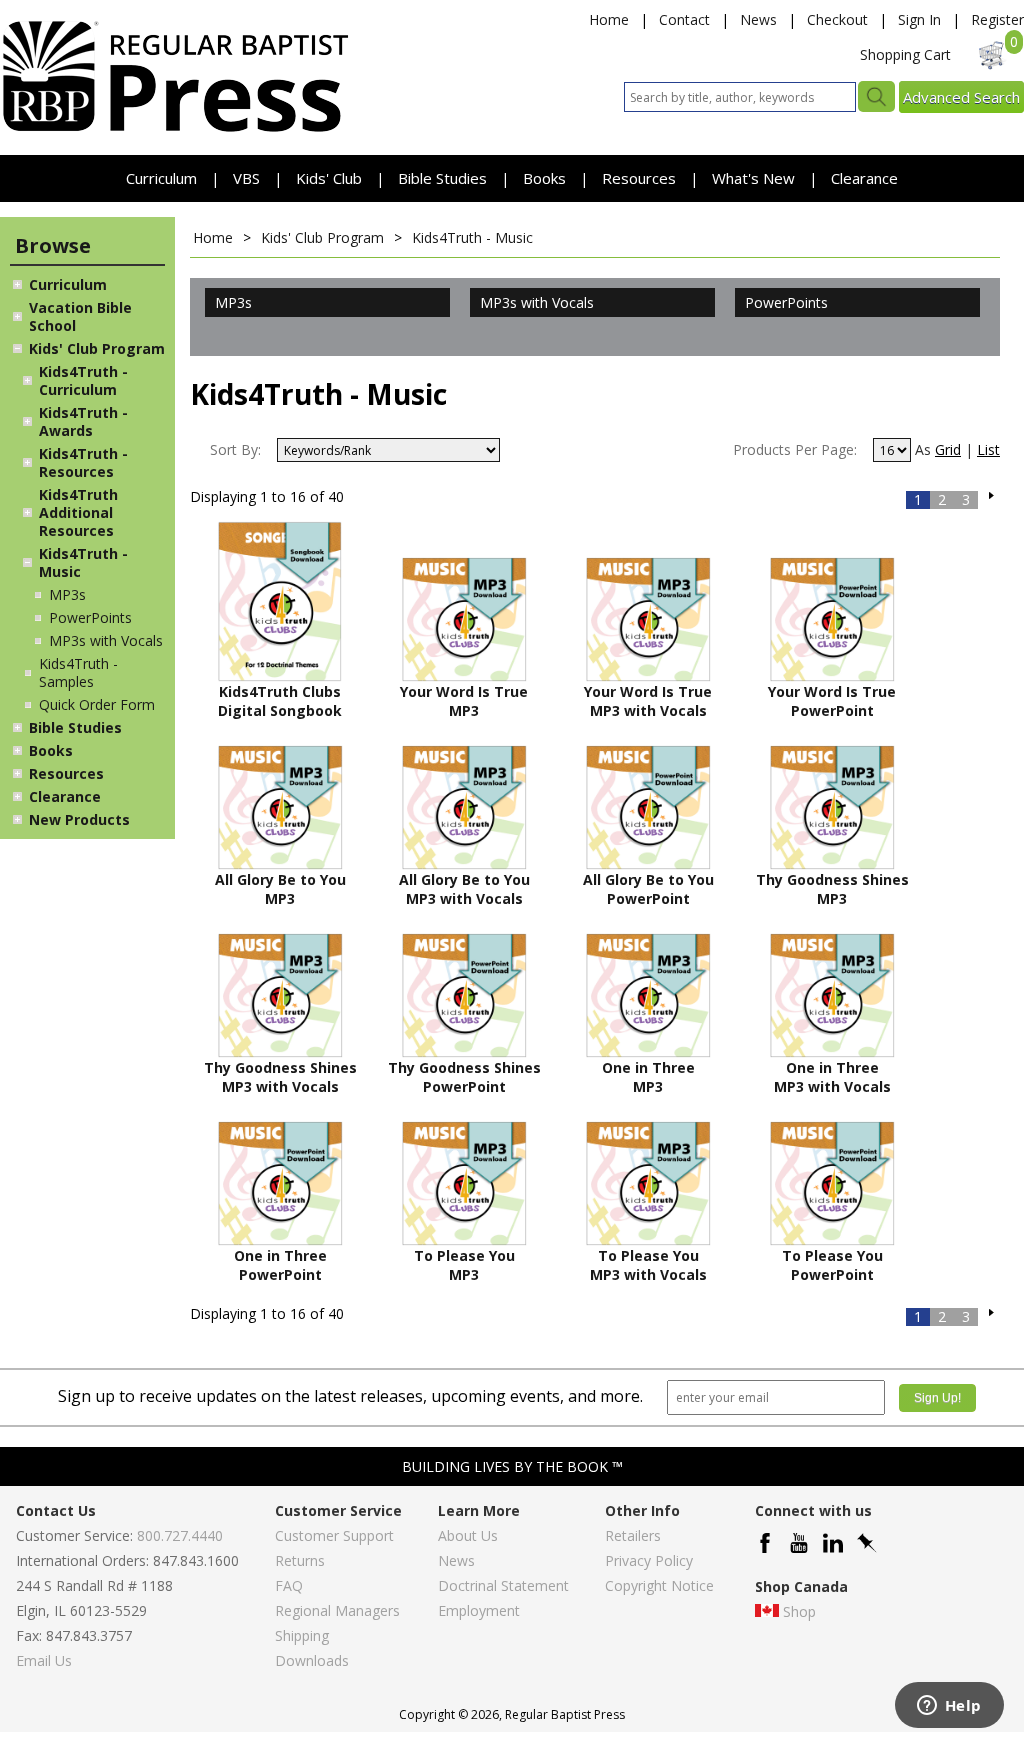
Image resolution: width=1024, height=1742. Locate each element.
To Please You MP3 (464, 1265)
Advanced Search (961, 97)
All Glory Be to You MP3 (280, 889)
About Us (468, 1535)
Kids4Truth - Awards (83, 421)
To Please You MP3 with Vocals (648, 1265)
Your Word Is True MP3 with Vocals (648, 701)
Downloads (312, 1660)
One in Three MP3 (648, 1077)
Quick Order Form (97, 704)
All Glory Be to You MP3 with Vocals (464, 889)
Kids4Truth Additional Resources (78, 512)
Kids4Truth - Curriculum (83, 380)
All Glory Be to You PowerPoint (648, 889)
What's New (755, 178)
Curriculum (163, 178)
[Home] (175, 130)
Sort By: (235, 449)
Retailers (633, 1535)
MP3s (67, 594)
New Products (79, 819)
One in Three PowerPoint (280, 1265)
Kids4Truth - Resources (83, 462)
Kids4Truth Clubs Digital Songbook (280, 701)
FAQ (289, 1585)
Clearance (864, 178)
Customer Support (334, 1535)
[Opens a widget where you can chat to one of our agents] (949, 1707)
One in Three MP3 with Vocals (832, 1077)
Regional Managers (337, 1610)
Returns (300, 1560)
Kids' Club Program (97, 348)
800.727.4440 (180, 1535)
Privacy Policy (649, 1560)
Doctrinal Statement (503, 1585)
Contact (684, 19)
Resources (641, 178)
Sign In (919, 19)
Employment (479, 1610)
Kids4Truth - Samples (78, 672)
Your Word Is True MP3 (464, 701)
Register (997, 19)
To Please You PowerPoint (832, 1265)
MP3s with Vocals (106, 640)
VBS (246, 178)
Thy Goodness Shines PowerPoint (464, 1077)
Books (544, 178)
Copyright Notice (659, 1585)
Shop (799, 1611)
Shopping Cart (905, 54)
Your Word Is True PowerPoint (832, 701)
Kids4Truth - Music (83, 562)
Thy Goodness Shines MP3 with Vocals (280, 1077)
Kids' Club (329, 178)
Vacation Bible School (80, 316)
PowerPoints (90, 617)
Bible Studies (442, 178)
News (758, 19)
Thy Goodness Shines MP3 (832, 889)
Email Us (44, 1660)
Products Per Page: (795, 449)
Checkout (837, 19)
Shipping (302, 1635)
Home (609, 19)
